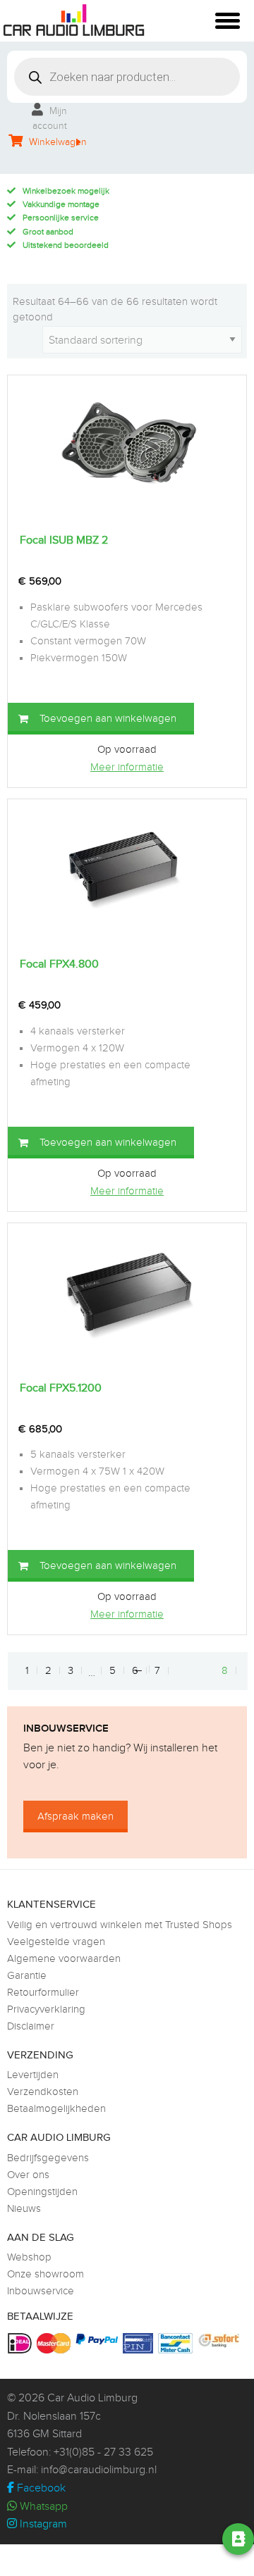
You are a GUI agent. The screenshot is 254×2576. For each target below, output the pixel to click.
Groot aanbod (48, 232)
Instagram (42, 2524)
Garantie (27, 1976)
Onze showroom (46, 2274)
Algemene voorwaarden (64, 1959)
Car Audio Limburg (92, 2398)
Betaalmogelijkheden (56, 2109)
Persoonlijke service (61, 218)
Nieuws (24, 2209)
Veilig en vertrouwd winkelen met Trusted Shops (120, 1925)
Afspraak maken (75, 1817)
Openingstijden (42, 2192)
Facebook (40, 2488)
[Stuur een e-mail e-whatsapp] (123, 2539)
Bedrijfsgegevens (48, 2158)
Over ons (28, 2175)
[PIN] (140, 2343)
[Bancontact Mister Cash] (177, 2343)
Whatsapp (42, 2507)
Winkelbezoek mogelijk (66, 191)
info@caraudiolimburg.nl (99, 2470)
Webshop (29, 2257)
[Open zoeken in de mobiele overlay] (127, 77)
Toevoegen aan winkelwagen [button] (108, 719)
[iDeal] (22, 2343)
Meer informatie (127, 767)
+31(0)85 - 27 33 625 (103, 2452)
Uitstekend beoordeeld (66, 245)
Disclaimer (31, 2026)
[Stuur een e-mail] (163, 2539)
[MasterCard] (55, 2343)
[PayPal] (98, 2339)
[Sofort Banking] (220, 2341)
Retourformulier (43, 1993)
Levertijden (33, 2075)
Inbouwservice (41, 2291)
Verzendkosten (43, 2092)
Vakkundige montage (61, 204)
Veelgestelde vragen (56, 1942)
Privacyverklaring (46, 2009)
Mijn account (50, 119)
